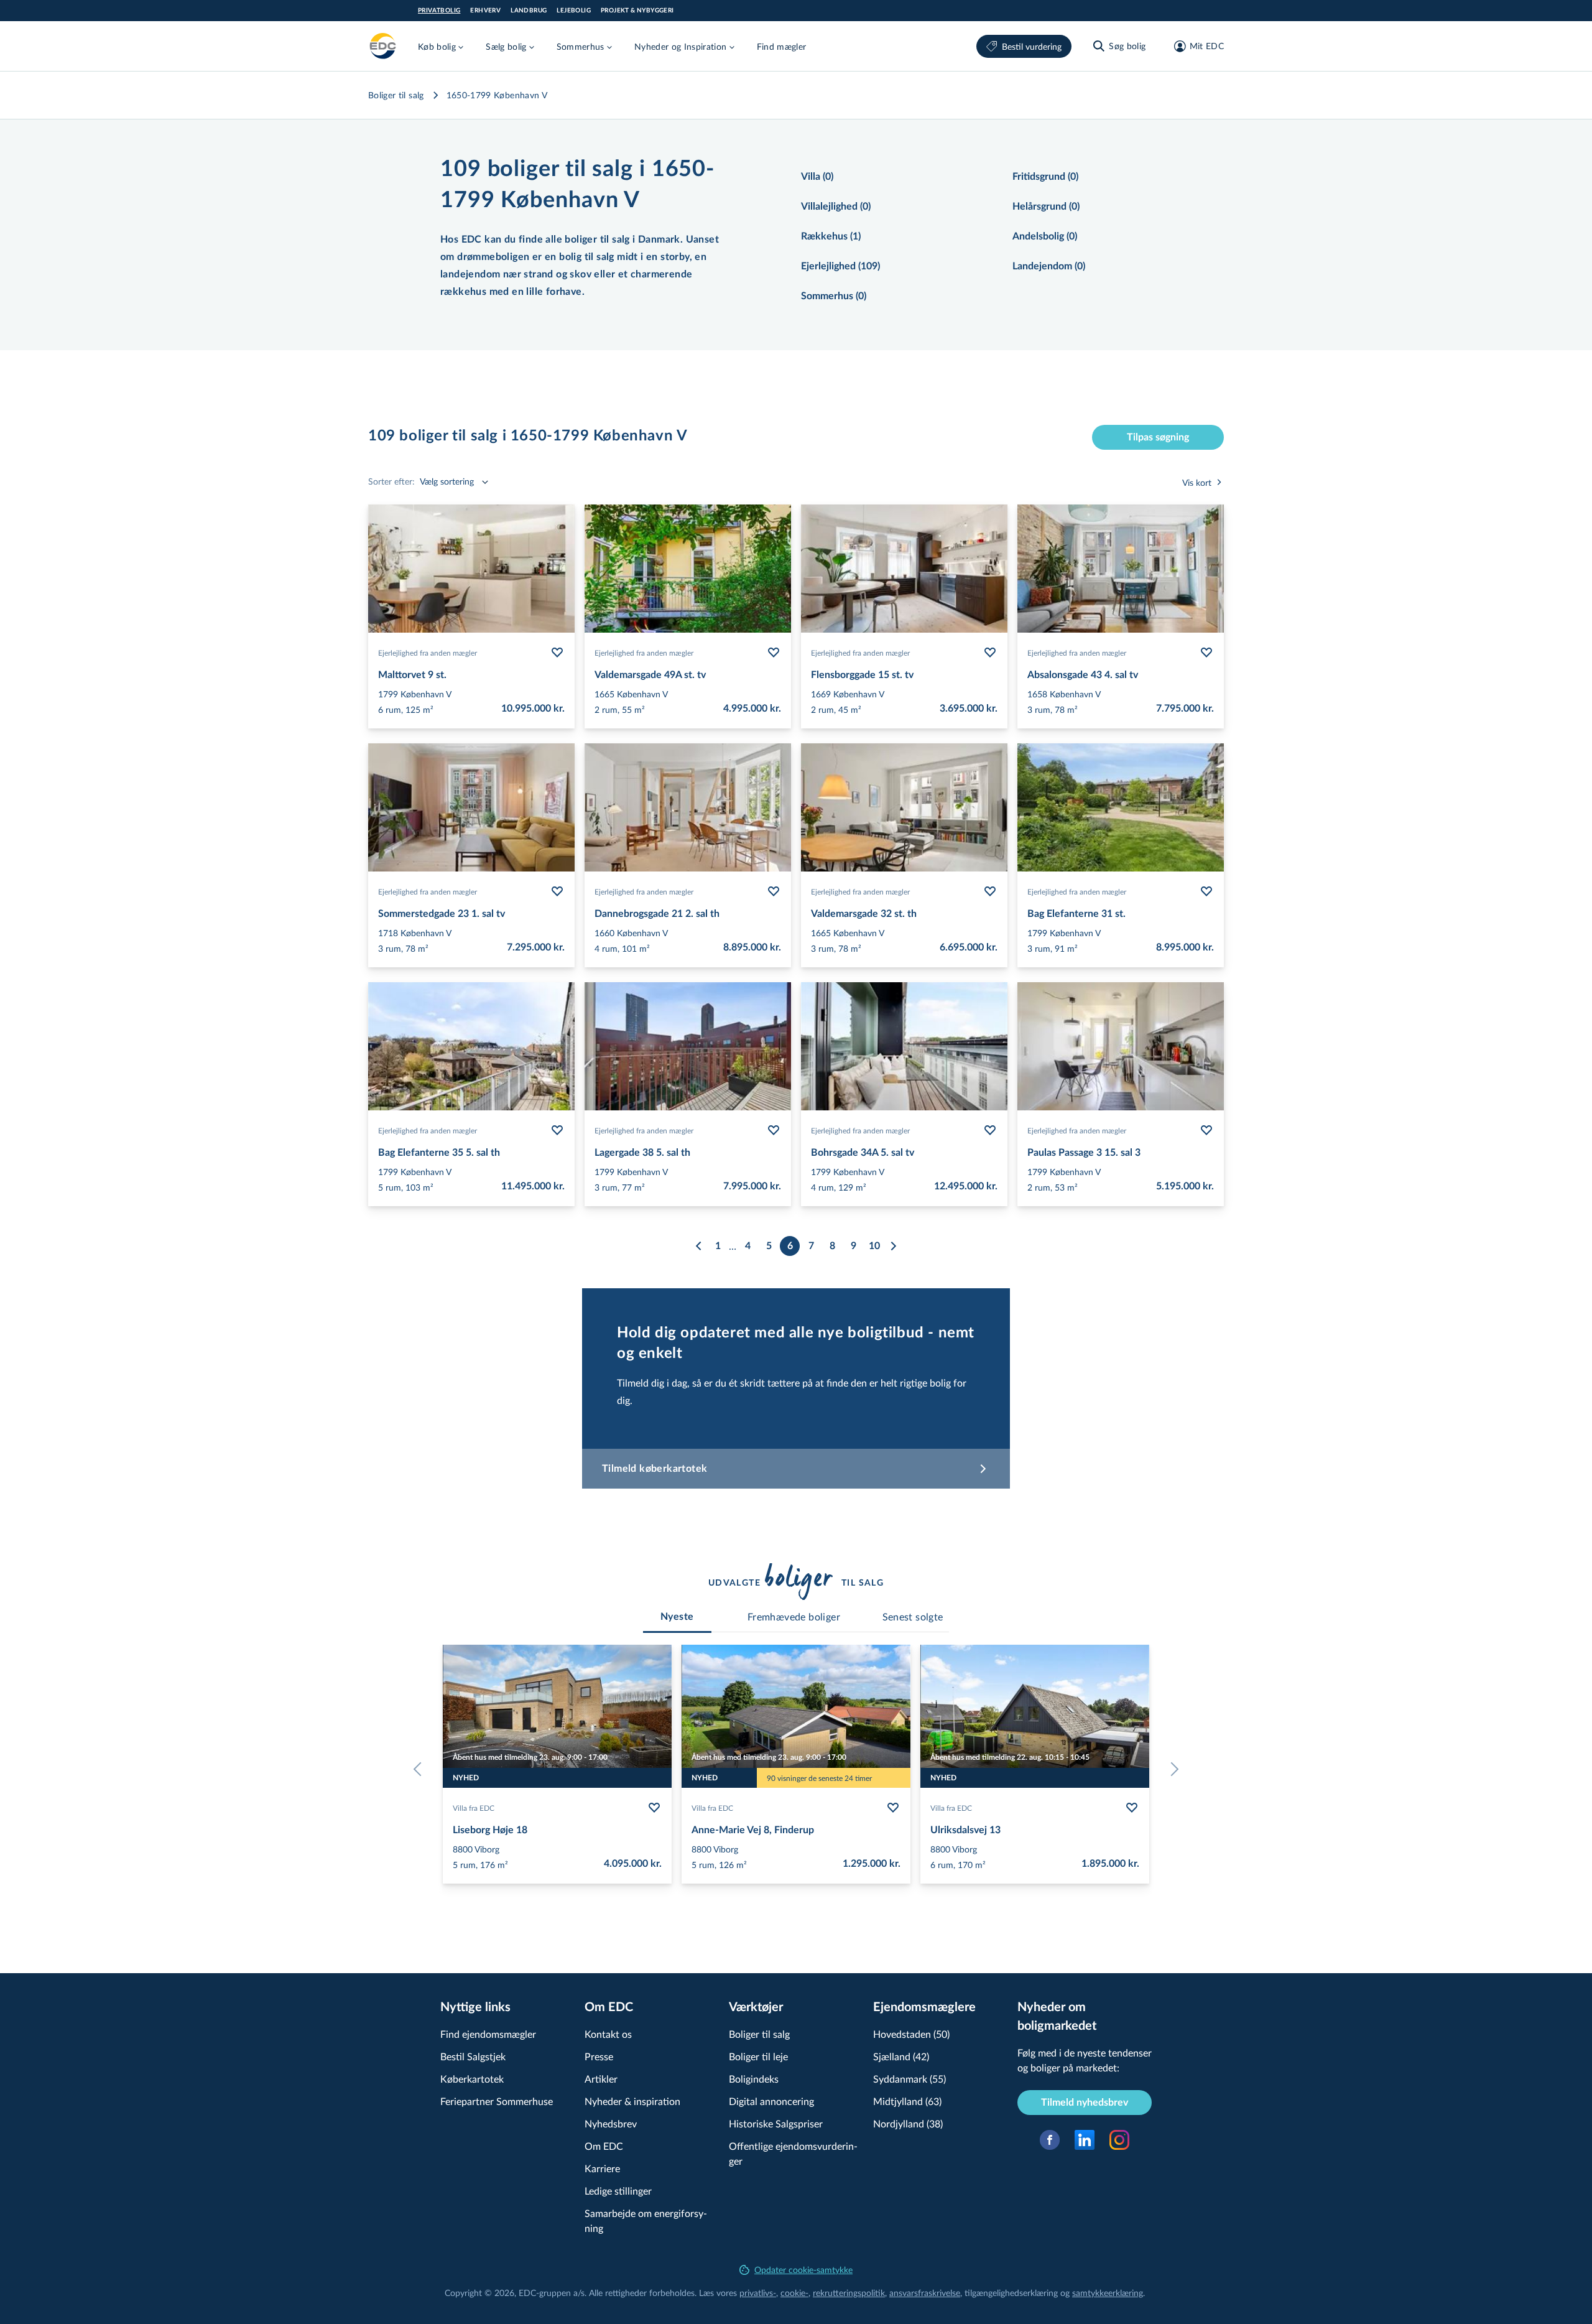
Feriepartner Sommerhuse (497, 2101)
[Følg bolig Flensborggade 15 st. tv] (990, 653)
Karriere (602, 2168)
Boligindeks (754, 2079)
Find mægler (782, 46)
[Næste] (893, 1246)
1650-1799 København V (497, 95)
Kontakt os (608, 2034)
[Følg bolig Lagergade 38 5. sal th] (774, 1130)
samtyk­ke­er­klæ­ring (1108, 2293)
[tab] (677, 1617)
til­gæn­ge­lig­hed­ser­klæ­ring (1011, 2293)
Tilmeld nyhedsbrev (1085, 2103)
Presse (599, 2056)
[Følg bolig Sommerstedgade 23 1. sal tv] (557, 891)
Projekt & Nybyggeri (637, 11)
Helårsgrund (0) (1046, 207)
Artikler (601, 2079)
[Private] (383, 46)
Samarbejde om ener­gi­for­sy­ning (646, 2220)
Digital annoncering (771, 2101)
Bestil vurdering (1032, 46)
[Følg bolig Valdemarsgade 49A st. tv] (774, 653)
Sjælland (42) (901, 2056)
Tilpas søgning (1158, 437)
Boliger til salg (396, 95)
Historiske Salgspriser (776, 2123)
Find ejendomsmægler (488, 2034)
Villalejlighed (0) (836, 207)
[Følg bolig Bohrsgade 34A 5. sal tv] (990, 1130)
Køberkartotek (472, 2079)
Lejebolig (574, 11)
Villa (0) (817, 177)
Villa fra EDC (474, 1808)
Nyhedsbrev (611, 2123)
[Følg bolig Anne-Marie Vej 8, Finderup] (893, 1808)
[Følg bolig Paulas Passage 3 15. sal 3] (1206, 1130)
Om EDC (604, 2146)
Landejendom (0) (1049, 266)
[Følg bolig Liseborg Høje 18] (654, 1808)
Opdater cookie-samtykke (803, 2270)
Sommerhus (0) (834, 296)
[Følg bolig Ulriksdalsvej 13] (1132, 1808)
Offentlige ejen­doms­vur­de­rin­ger (793, 2153)
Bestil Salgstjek (473, 2056)
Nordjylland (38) (908, 2123)
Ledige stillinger (618, 2191)
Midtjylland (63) (907, 2101)
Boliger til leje (758, 2056)
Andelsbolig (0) (1045, 236)
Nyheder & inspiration (632, 2101)
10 (874, 1246)
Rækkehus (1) (831, 236)
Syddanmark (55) (909, 2079)
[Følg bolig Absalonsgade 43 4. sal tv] (1206, 653)
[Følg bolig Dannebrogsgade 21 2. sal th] (774, 891)
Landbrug (529, 11)
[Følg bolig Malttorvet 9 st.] (557, 653)
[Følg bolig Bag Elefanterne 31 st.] (1206, 891)
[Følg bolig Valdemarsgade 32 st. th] (990, 891)
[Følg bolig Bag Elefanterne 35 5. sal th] (557, 1130)
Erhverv (485, 11)
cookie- (794, 2293)
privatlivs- (758, 2293)
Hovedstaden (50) (911, 2034)
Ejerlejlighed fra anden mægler (428, 653)
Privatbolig (439, 11)
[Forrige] (699, 1246)
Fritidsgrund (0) (1045, 177)
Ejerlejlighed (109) (840, 266)
